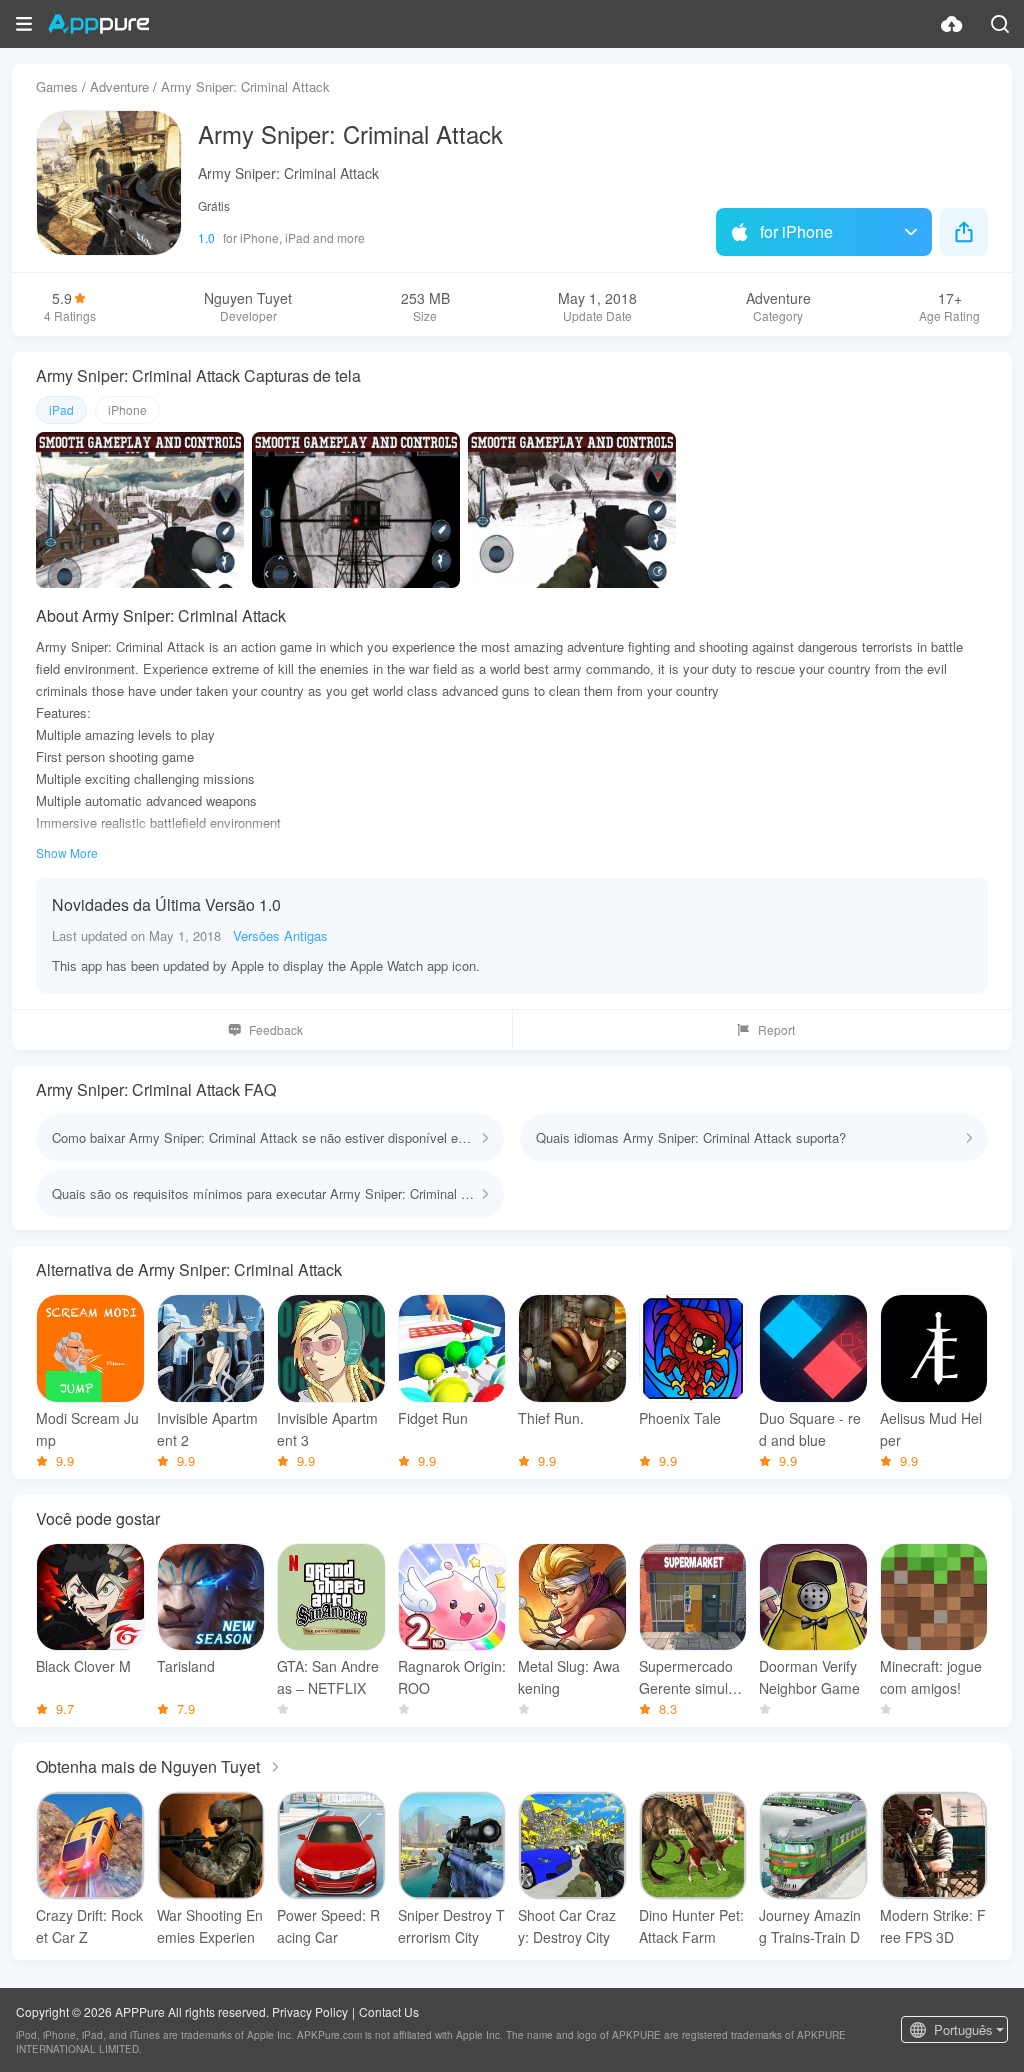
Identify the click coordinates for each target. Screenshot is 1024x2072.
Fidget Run (433, 1418)
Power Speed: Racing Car (328, 1926)
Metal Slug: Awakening (569, 1677)
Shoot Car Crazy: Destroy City (567, 1926)
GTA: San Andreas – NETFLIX (328, 1677)
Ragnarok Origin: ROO (452, 1677)
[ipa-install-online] (952, 24)
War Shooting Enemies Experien (210, 1926)
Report (776, 1029)
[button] (24, 24)
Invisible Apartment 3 (327, 1429)
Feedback (276, 1029)
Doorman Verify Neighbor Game (809, 1677)
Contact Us (389, 2011)
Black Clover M (83, 1666)
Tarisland (186, 1666)
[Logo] (98, 24)
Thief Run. (551, 1418)
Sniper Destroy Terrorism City (451, 1926)
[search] (1000, 24)
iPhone (127, 409)
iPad (61, 409)
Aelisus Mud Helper (931, 1429)
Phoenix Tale (680, 1418)
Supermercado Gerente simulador (691, 1677)
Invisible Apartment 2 (207, 1429)
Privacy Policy (310, 2011)
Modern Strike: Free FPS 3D (933, 1926)
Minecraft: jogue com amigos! (931, 1677)
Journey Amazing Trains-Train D (810, 1926)
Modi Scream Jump (87, 1429)
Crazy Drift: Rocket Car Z (89, 1926)
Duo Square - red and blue (810, 1429)
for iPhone (796, 231)
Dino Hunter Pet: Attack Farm (691, 1926)
